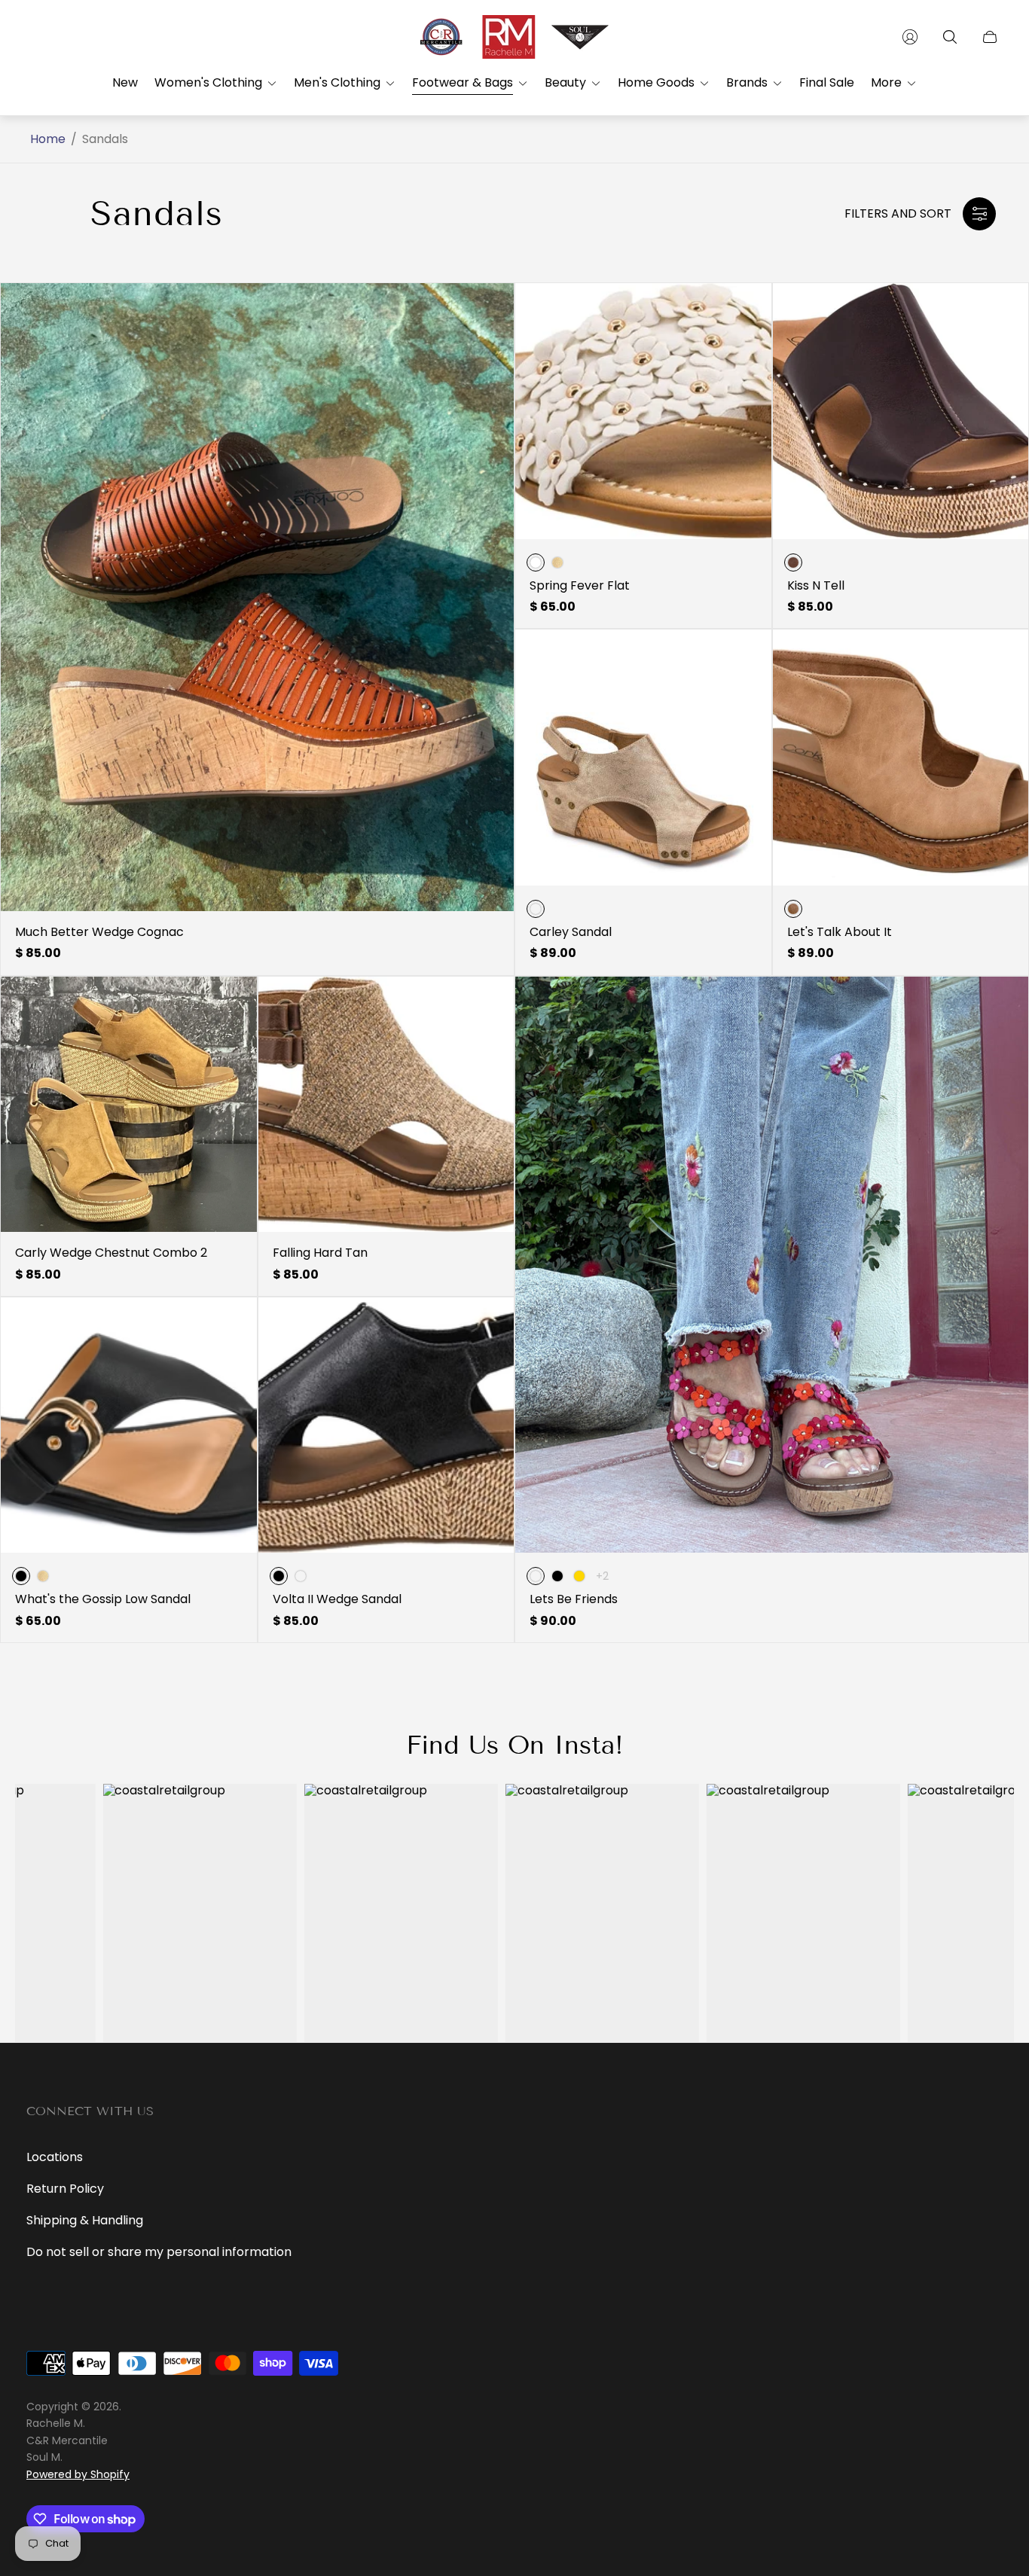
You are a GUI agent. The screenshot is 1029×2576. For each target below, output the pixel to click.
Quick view (258, 597)
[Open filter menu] (979, 214)
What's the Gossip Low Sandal (103, 1599)
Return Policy (65, 2189)
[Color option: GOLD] (579, 1576)
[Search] (950, 37)
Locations (55, 2157)
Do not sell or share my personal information (159, 2252)
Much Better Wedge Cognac (99, 932)
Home (48, 139)
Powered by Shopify (78, 2474)
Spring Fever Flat (580, 586)
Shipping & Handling (85, 2220)
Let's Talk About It (840, 932)
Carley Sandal (571, 932)
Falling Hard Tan (320, 1253)
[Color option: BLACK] (557, 1576)
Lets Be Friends (574, 1599)
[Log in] (910, 37)
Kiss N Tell (816, 586)
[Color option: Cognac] (557, 562)
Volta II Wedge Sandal (337, 1599)
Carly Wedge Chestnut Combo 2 (111, 1253)
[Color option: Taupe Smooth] (301, 1576)
